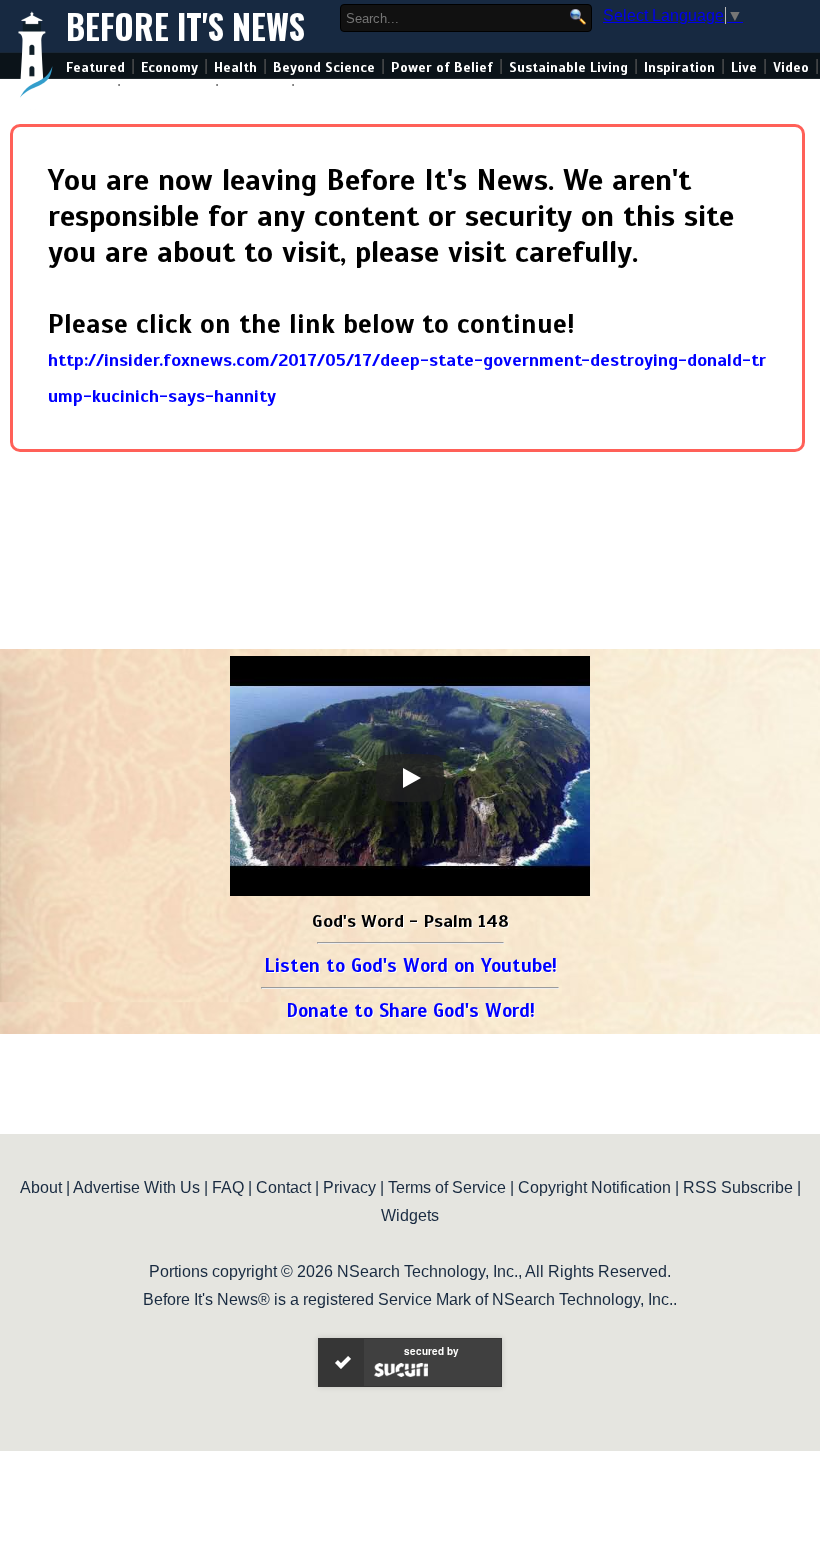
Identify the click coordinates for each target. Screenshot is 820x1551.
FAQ (228, 1187)
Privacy (349, 1187)
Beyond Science (324, 67)
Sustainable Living (568, 67)
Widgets (410, 1215)
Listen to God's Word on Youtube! (410, 965)
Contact (283, 1187)
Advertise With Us (136, 1187)
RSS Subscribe (738, 1187)
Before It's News (185, 26)
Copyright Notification (594, 1187)
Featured (95, 67)
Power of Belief (442, 67)
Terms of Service (447, 1187)
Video (791, 67)
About (41, 1187)
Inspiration (679, 67)
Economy (169, 67)
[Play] (410, 778)
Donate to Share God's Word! (410, 1010)
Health (235, 67)
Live (744, 67)
